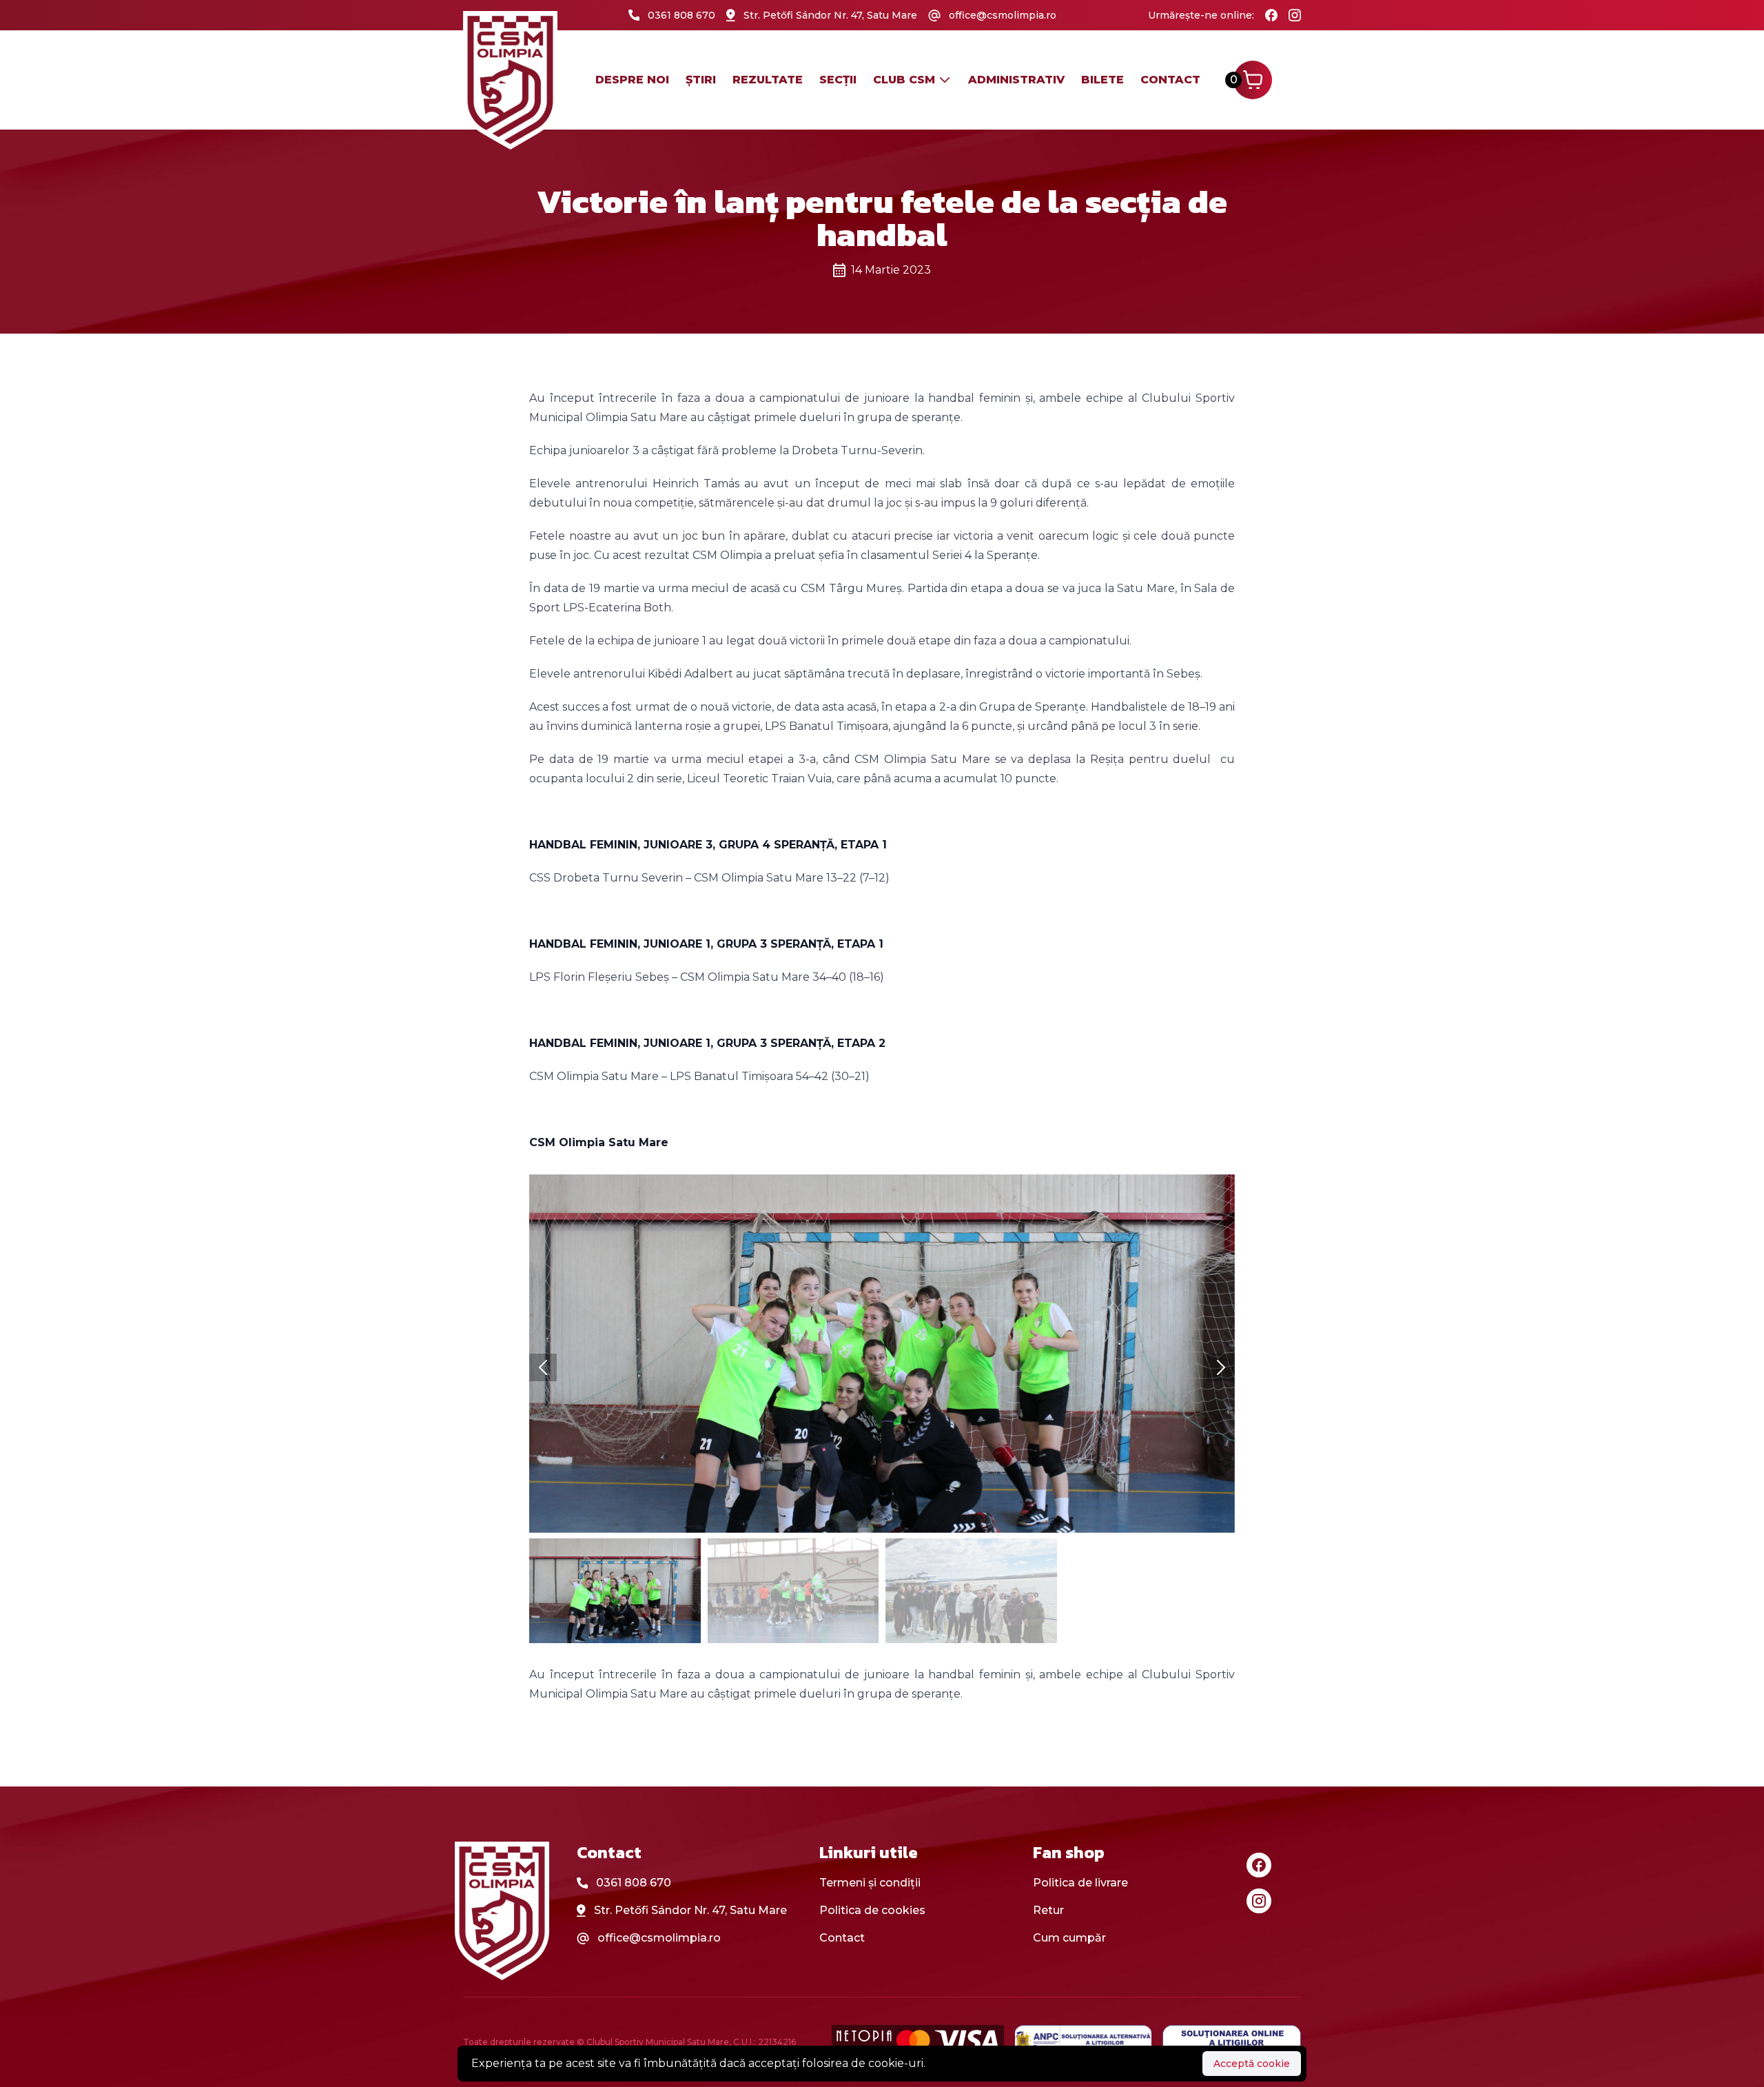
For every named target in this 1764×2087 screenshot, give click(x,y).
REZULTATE (768, 80)
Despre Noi (632, 80)
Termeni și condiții (870, 1883)
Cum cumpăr (1069, 1938)
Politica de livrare (1080, 1883)
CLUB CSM (904, 80)
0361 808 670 (634, 1883)
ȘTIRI (701, 80)
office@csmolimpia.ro (659, 1938)
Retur (1048, 1910)
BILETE (1102, 80)
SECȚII (838, 80)
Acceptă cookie (1252, 2064)
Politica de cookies (872, 1910)
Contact (1170, 80)
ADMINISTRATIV (1016, 80)
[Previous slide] (543, 1367)
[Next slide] (1221, 1367)
